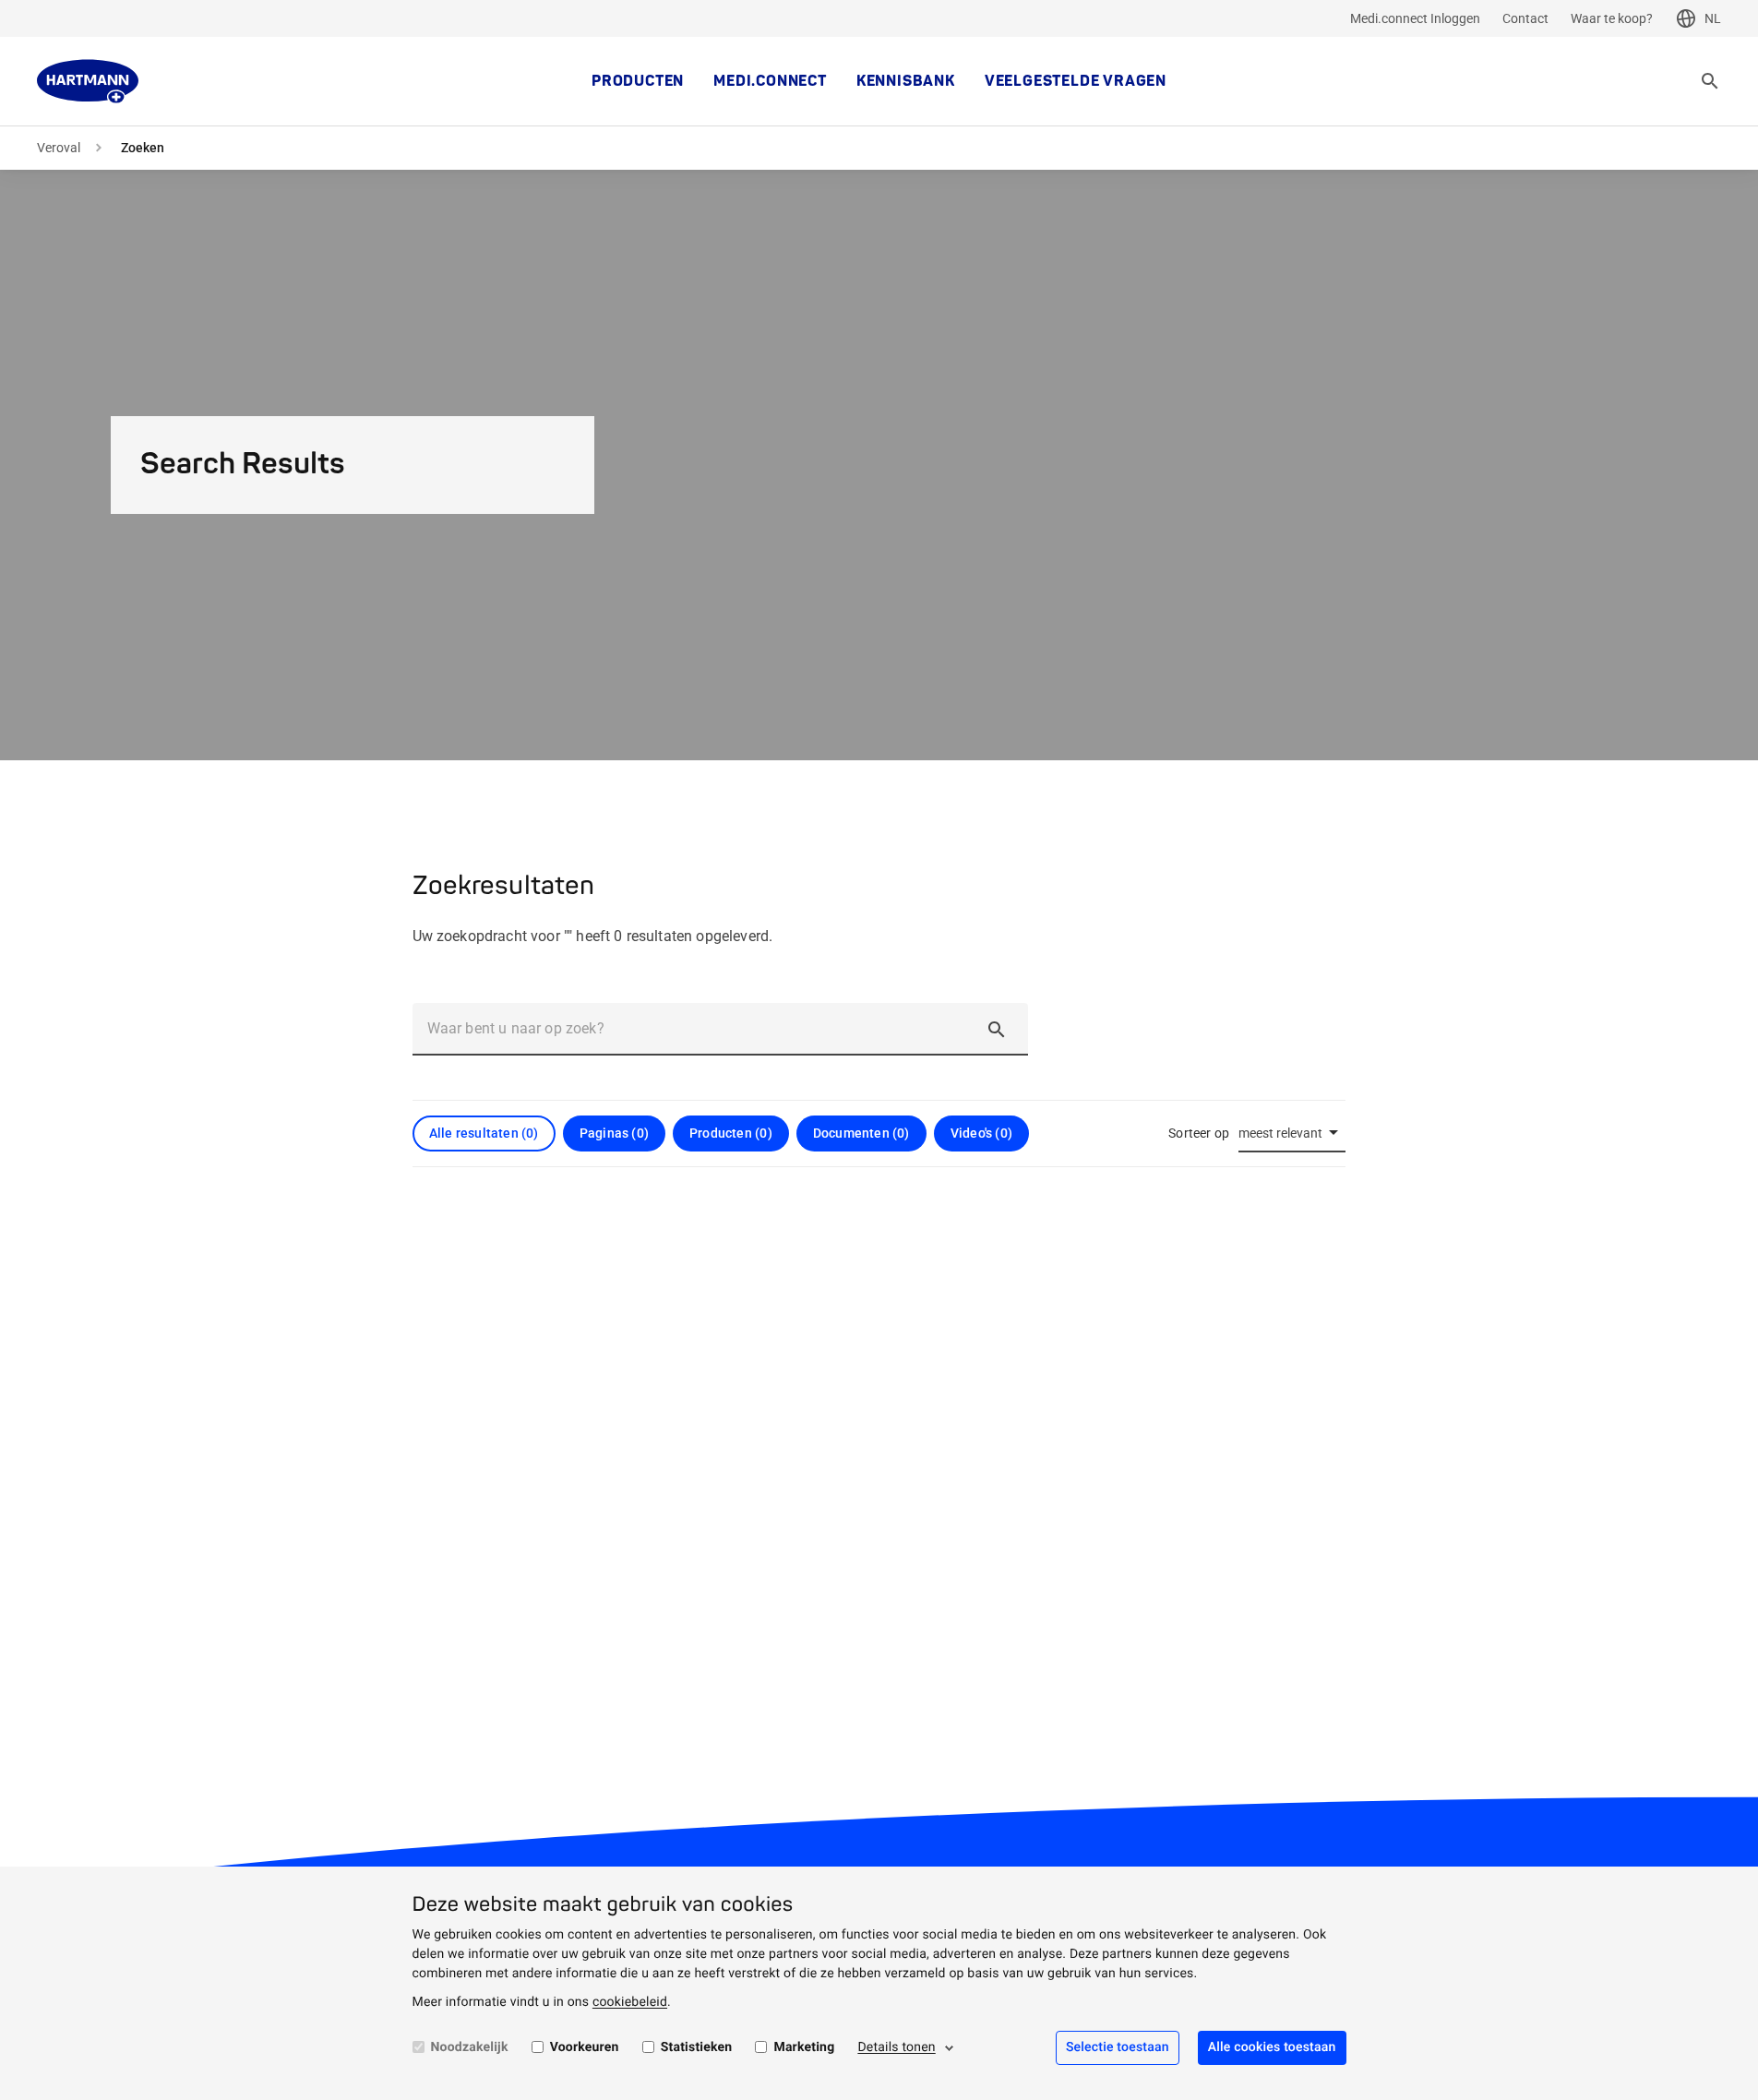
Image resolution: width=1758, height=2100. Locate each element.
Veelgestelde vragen (1076, 81)
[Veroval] (88, 81)
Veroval (59, 148)
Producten (638, 81)
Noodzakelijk (470, 2047)
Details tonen (896, 2047)
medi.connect (770, 81)
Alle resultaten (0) (484, 1133)
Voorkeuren (585, 2047)
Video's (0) (981, 1133)
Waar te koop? (1612, 18)
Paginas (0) (614, 1133)
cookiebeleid (630, 2002)
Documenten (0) (861, 1133)
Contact (1525, 18)
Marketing (804, 2047)
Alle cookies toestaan (1272, 2047)
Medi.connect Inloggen (1415, 18)
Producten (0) (731, 1133)
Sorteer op (1199, 1133)
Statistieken (697, 2047)
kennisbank (906, 81)
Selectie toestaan (1118, 2047)
